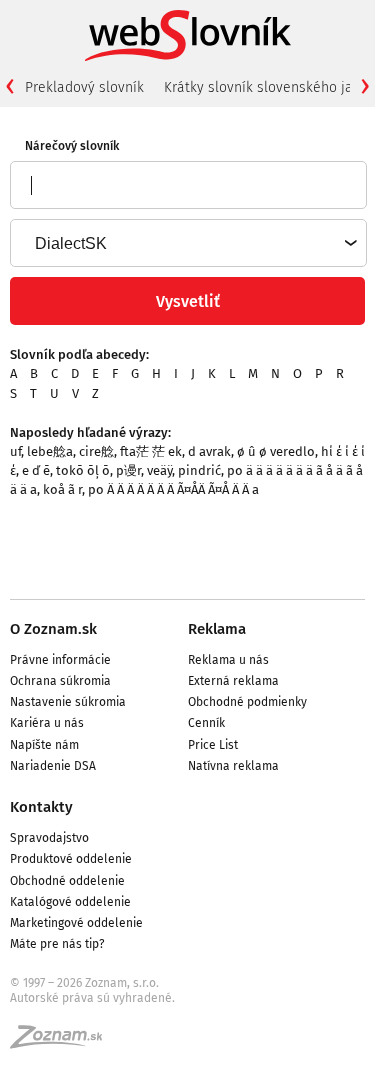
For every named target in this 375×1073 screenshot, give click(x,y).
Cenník (206, 723)
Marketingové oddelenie (76, 923)
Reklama (217, 629)
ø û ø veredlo (276, 451)
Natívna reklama (233, 766)
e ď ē (36, 470)
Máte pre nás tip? (57, 944)
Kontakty (41, 807)
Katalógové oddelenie (70, 902)
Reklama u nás (228, 660)
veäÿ (159, 470)
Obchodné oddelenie (67, 881)
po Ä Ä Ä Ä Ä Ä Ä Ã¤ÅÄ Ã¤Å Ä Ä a (173, 489)
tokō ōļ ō (83, 470)
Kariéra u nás (47, 723)
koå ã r (62, 489)
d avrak (209, 451)
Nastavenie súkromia (68, 702)
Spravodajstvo (49, 838)
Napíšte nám (44, 745)
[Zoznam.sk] (63, 1043)
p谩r (128, 470)
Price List (213, 745)
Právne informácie (60, 660)
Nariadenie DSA (53, 766)
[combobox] (187, 243)
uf (15, 451)
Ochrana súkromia (60, 681)
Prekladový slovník (84, 87)
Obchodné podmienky (247, 702)
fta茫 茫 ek (151, 451)
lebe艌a (50, 451)
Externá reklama (233, 681)
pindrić (199, 470)
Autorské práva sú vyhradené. (92, 998)
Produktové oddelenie (71, 859)
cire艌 (96, 451)
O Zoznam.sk (53, 629)
